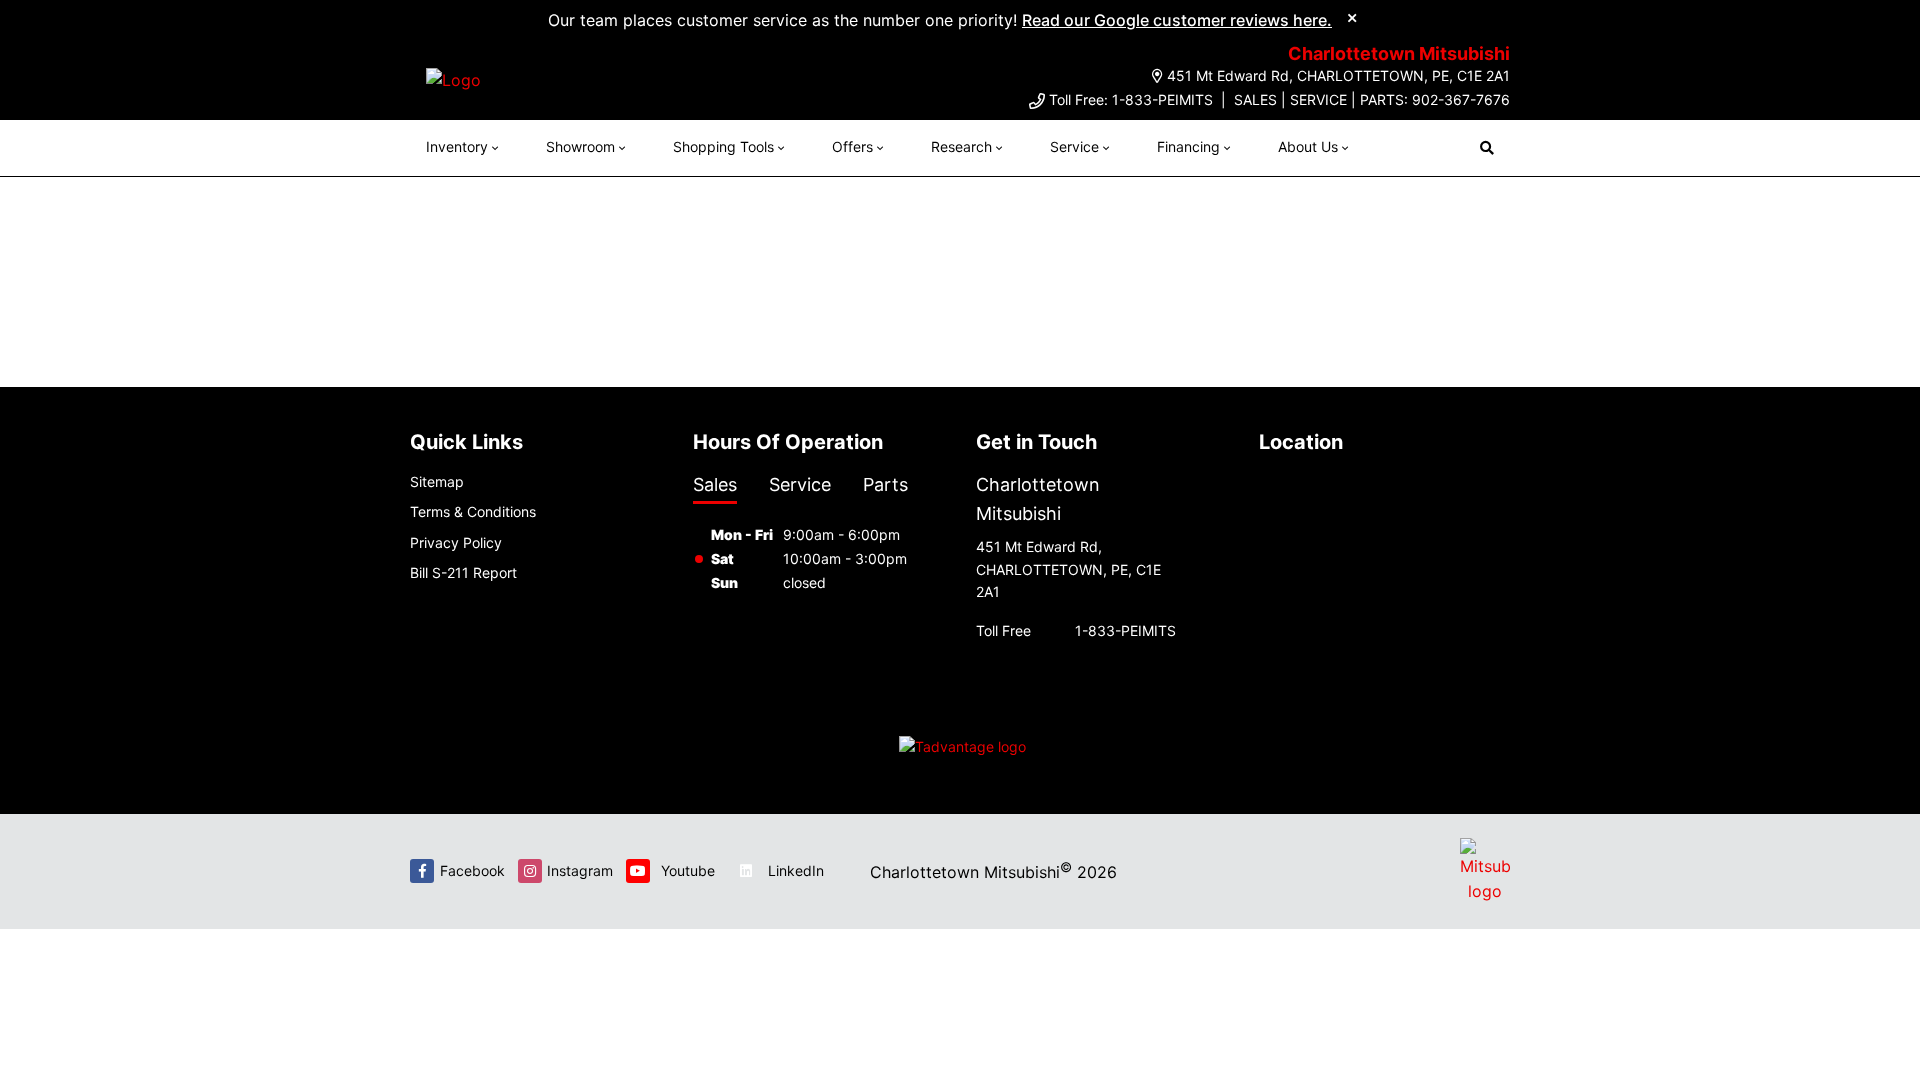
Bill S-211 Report (463, 572)
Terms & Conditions (473, 511)
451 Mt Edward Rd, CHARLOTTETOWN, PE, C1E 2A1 (1338, 75)
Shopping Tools (723, 146)
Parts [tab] (885, 484)
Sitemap (437, 481)
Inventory (457, 146)
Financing (1188, 146)
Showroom (580, 146)
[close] (1352, 17)
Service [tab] (800, 484)
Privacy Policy (456, 542)
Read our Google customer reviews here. (1177, 20)
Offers (852, 146)
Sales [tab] (715, 484)
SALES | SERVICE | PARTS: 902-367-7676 (1372, 99)
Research (961, 146)
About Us (1308, 146)
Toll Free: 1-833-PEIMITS (1131, 99)
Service (1074, 146)
